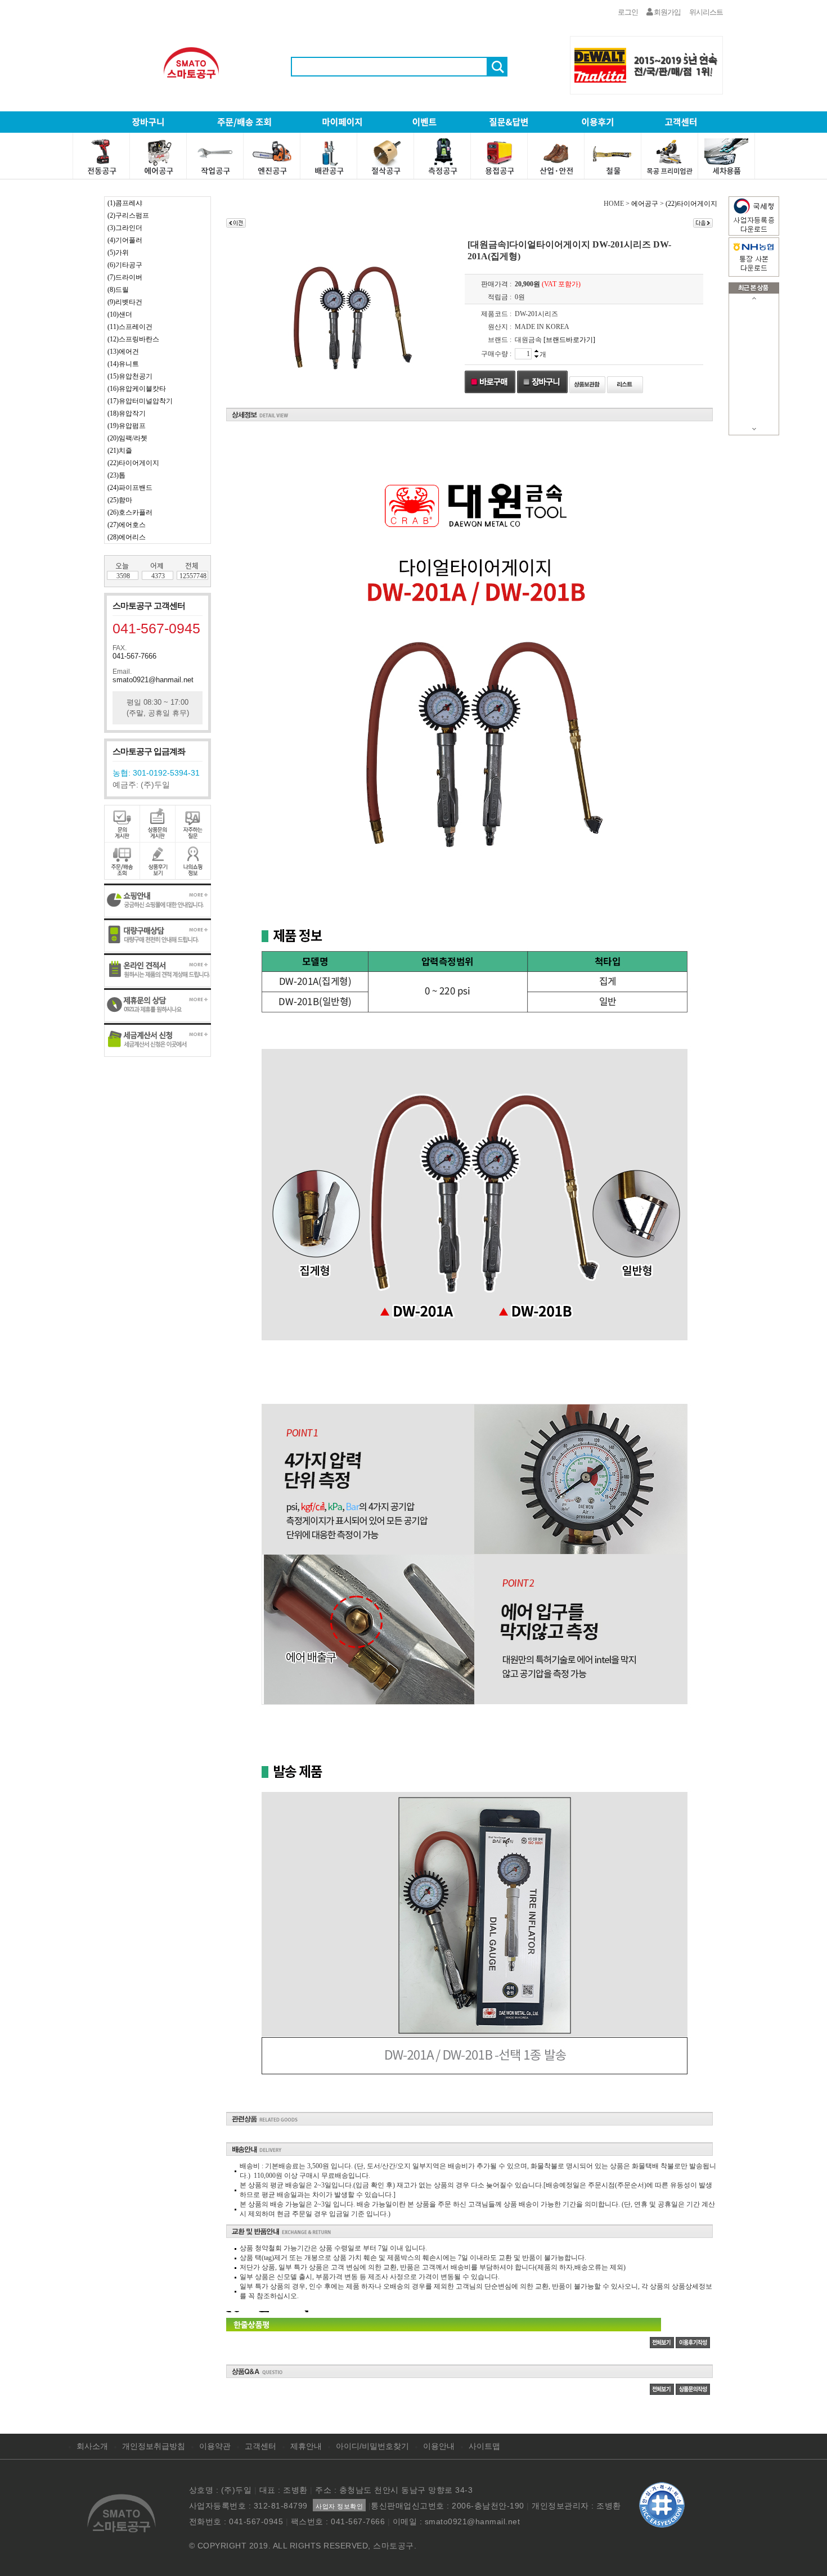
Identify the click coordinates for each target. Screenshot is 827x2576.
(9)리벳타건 (125, 302)
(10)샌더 (120, 314)
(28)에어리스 (127, 537)
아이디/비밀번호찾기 (372, 2446)
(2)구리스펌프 (128, 215)
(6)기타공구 (125, 265)
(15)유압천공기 (130, 376)
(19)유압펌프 (127, 426)
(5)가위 (118, 253)
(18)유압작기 (127, 413)
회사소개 (92, 2446)
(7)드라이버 (125, 277)
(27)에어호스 (127, 525)
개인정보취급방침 (154, 2446)
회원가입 (667, 12)
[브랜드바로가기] (569, 340)
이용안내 (439, 2446)
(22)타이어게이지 (133, 463)
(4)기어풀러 (125, 240)
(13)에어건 (123, 352)
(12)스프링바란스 (133, 339)
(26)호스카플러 (130, 512)
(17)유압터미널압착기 (140, 401)
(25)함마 (120, 500)
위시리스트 (706, 12)
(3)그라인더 (125, 228)
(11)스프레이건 (130, 327)
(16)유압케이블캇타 (137, 389)
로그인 (628, 12)
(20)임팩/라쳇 (127, 438)
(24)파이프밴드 (130, 488)
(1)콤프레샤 (125, 203)
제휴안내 (306, 2446)
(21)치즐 (120, 451)
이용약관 (215, 2446)
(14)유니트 (123, 364)
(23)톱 (116, 475)
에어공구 (645, 204)
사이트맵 (484, 2446)
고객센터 (260, 2446)
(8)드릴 (118, 290)
